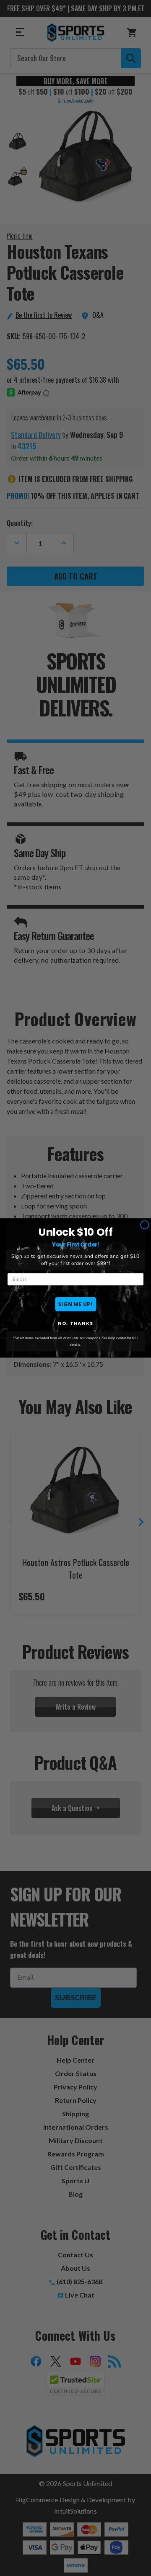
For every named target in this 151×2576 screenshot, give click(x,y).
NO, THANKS (75, 1324)
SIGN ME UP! (75, 1304)
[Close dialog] (144, 1225)
